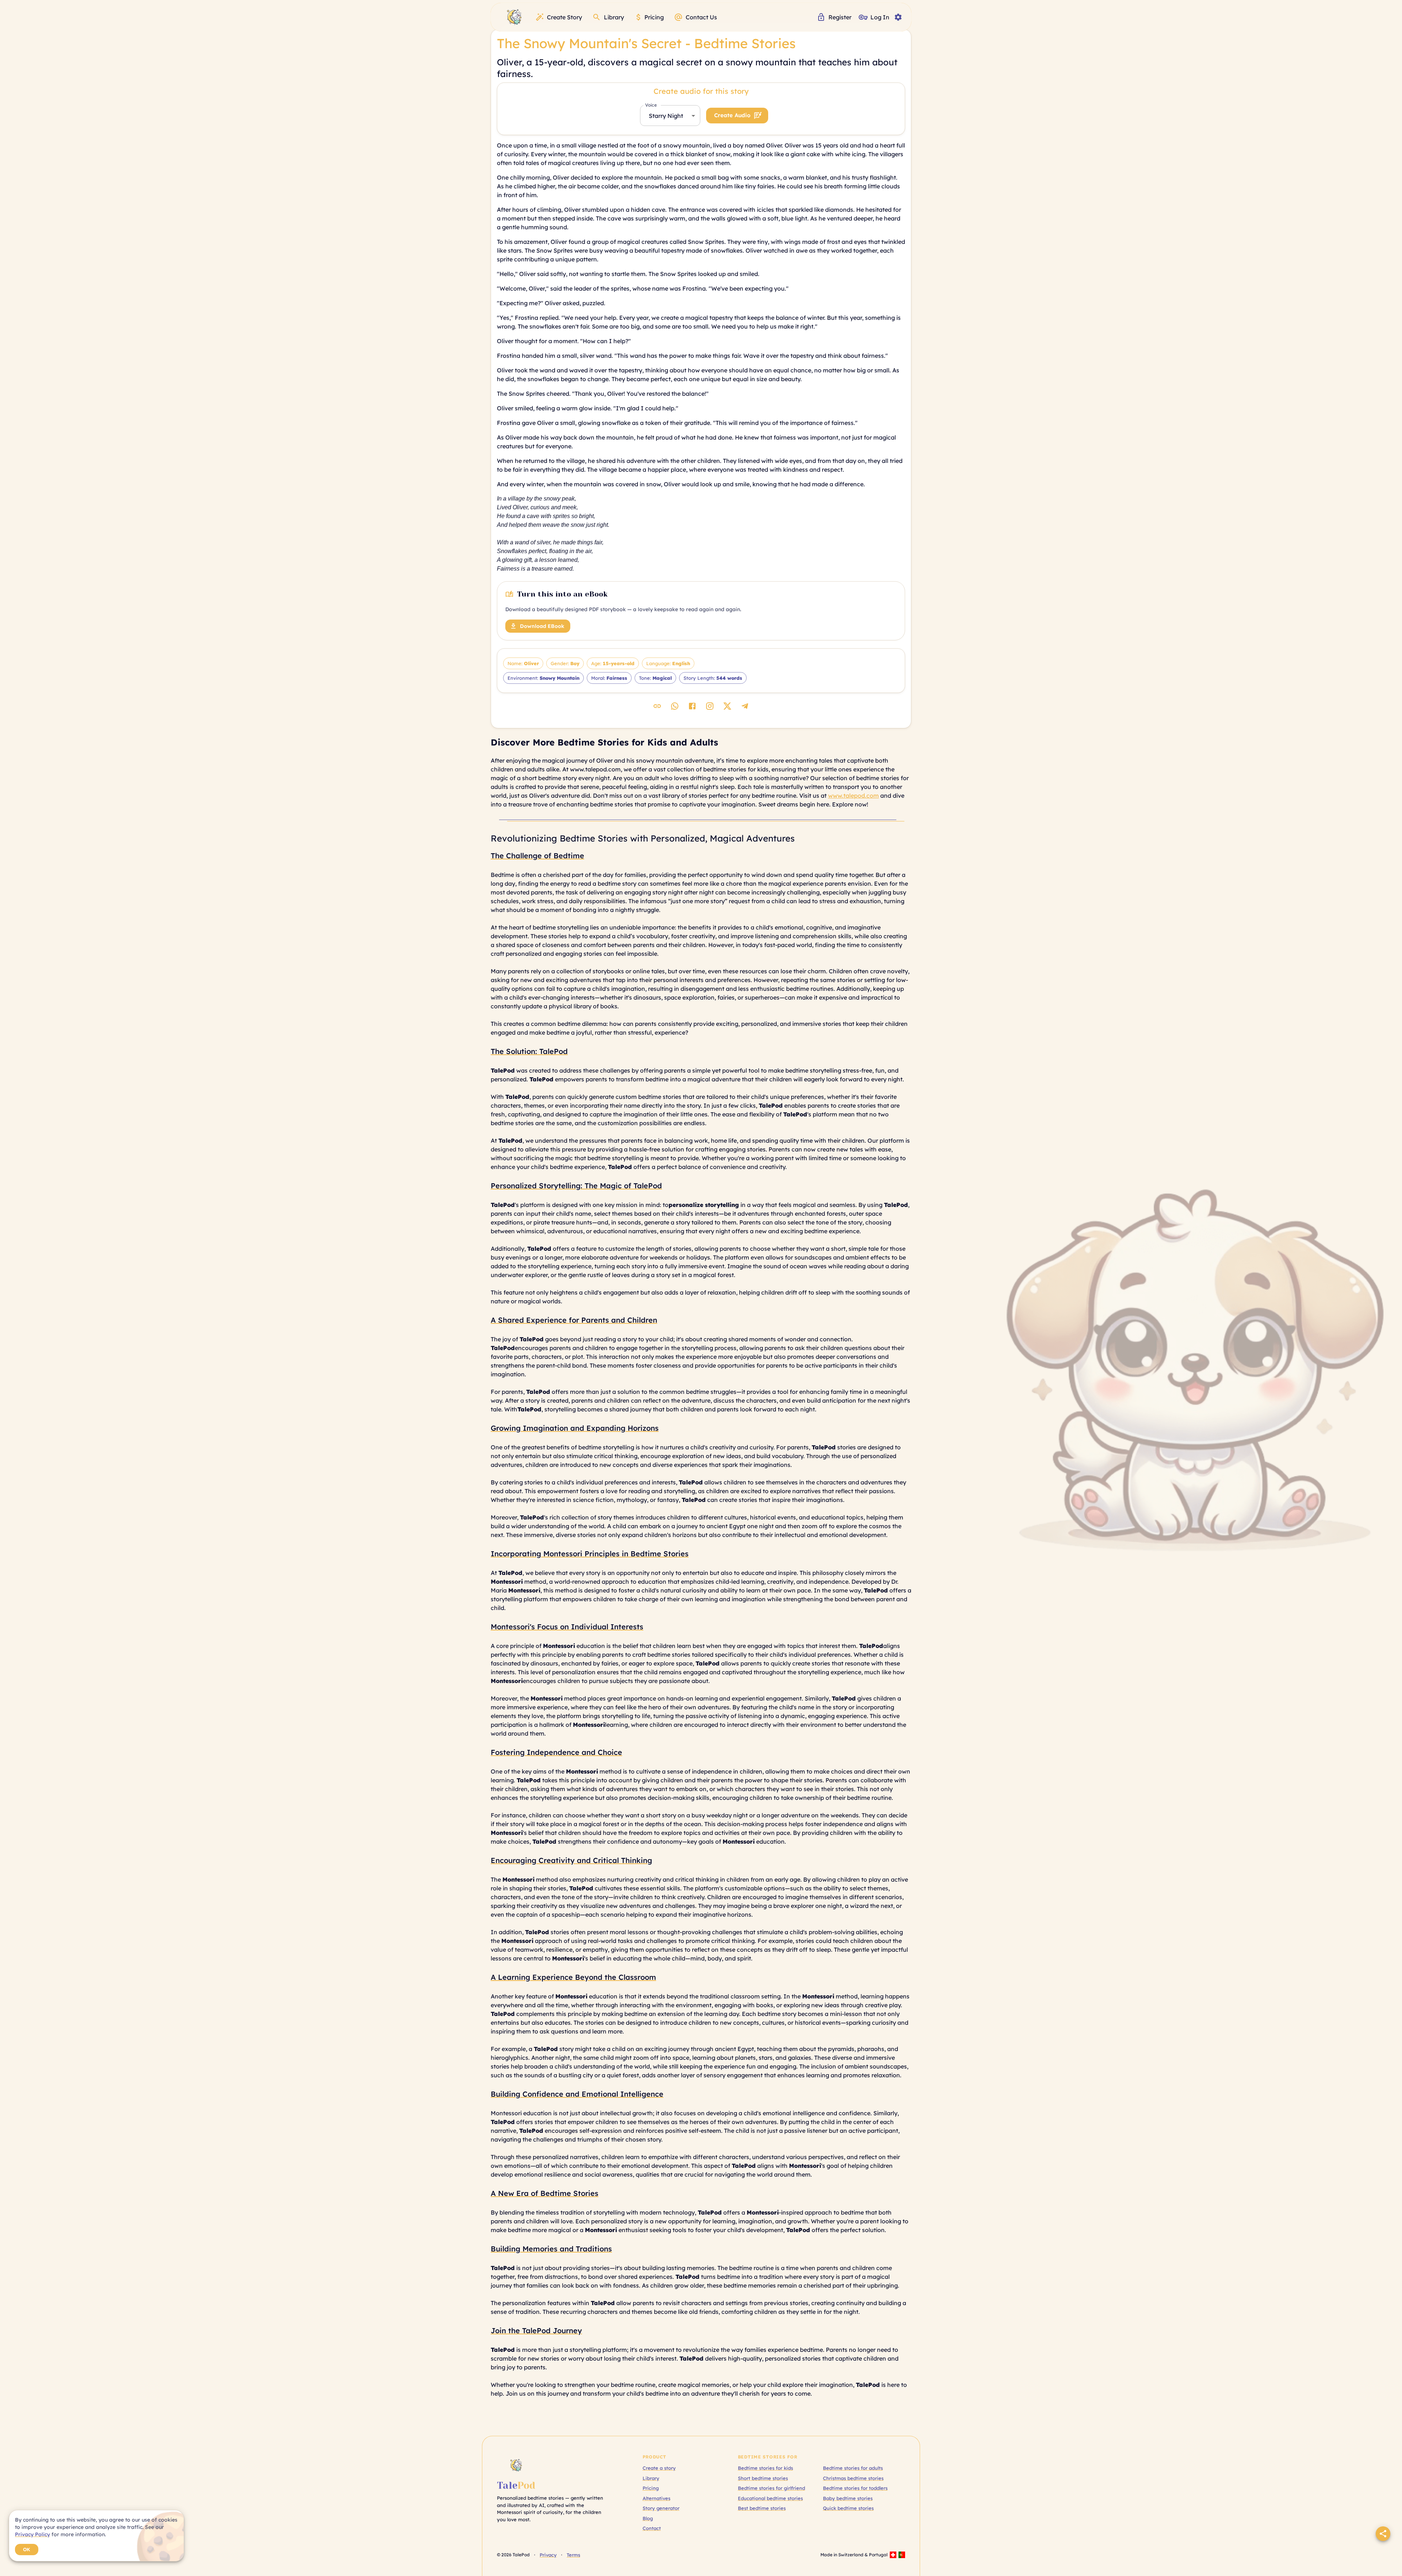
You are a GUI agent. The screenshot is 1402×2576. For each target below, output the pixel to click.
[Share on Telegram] (745, 706)
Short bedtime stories (763, 2478)
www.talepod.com (853, 796)
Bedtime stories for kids (765, 2468)
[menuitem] (514, 17)
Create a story (659, 2468)
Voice (651, 105)
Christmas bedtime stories (853, 2478)
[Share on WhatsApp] (675, 706)
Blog (648, 2518)
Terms (573, 2555)
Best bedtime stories (762, 2508)
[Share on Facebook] (692, 706)
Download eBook (542, 626)
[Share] (1383, 2534)
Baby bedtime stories (848, 2498)
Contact (652, 2528)
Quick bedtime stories (848, 2508)
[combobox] (670, 116)
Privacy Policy (32, 2534)
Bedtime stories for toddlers (855, 2488)
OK (27, 2549)
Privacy (548, 2555)
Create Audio (732, 115)
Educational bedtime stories (770, 2498)
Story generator (661, 2508)
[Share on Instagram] (710, 706)
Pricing (651, 2488)
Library (651, 2478)
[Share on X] (727, 706)
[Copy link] (657, 706)
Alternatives (656, 2498)
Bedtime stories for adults (853, 2468)
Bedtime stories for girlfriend (771, 2488)
